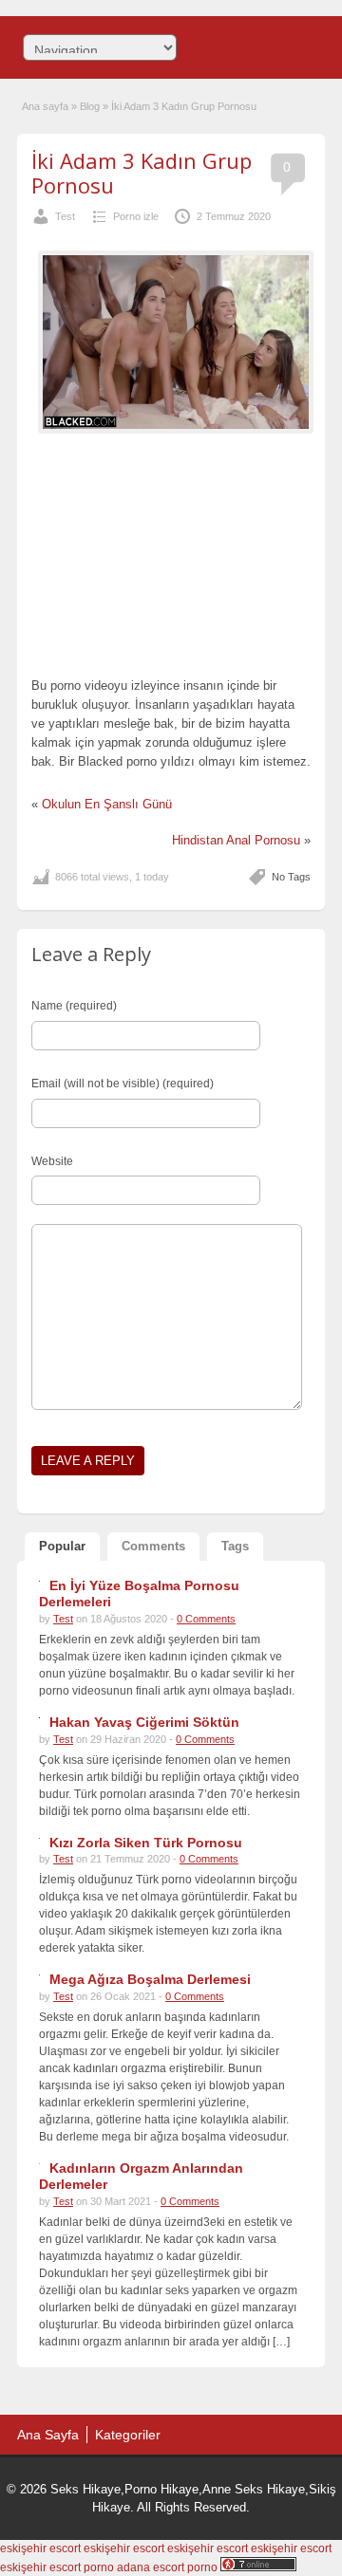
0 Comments (206, 1619)
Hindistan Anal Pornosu (236, 840)
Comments (153, 1546)
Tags (235, 1546)
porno (99, 2567)
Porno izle (136, 216)
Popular (62, 1546)
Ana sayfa (45, 106)
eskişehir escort (40, 2548)
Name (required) (74, 1006)
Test (65, 216)
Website (52, 1161)
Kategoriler (128, 2435)
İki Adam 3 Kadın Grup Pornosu (142, 173)
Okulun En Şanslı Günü (107, 804)
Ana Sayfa (48, 2435)
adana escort (151, 2567)
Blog (90, 106)
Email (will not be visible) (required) (123, 1084)
